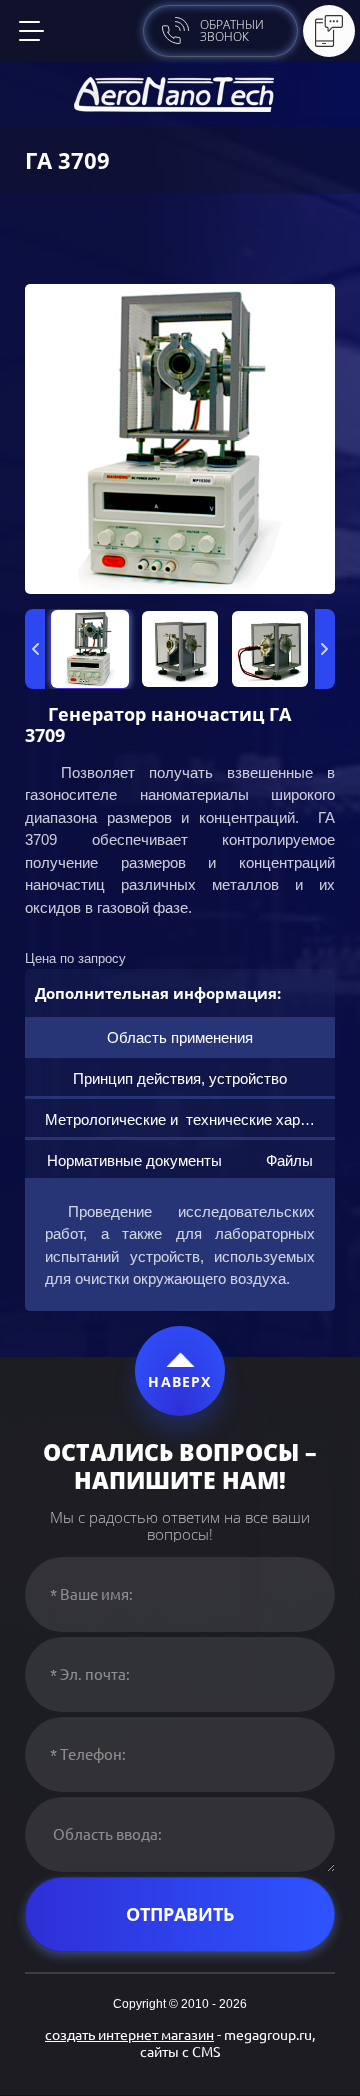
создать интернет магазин (129, 2035)
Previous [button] (35, 649)
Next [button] (325, 649)
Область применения (180, 1037)
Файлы (289, 1160)
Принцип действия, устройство (180, 1078)
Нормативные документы (134, 1160)
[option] (180, 439)
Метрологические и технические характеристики (190, 1119)
